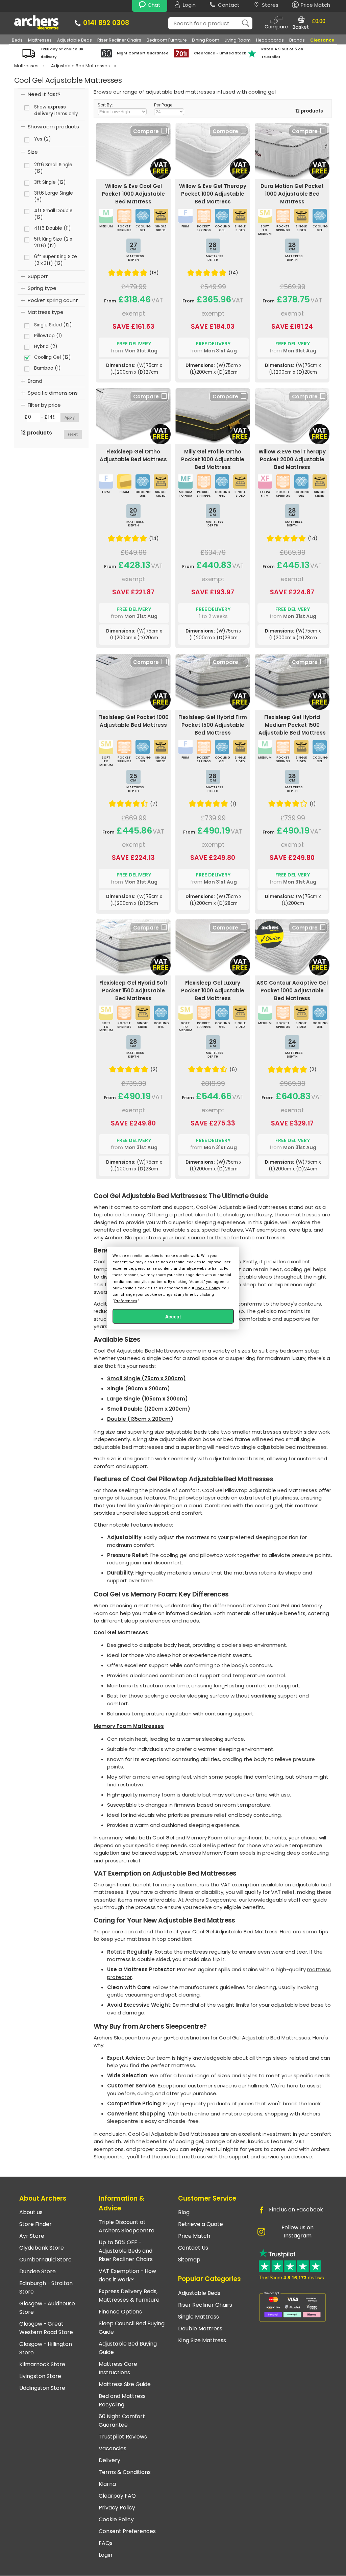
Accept (173, 1317)
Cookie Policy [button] (207, 1288)
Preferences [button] (126, 1301)
